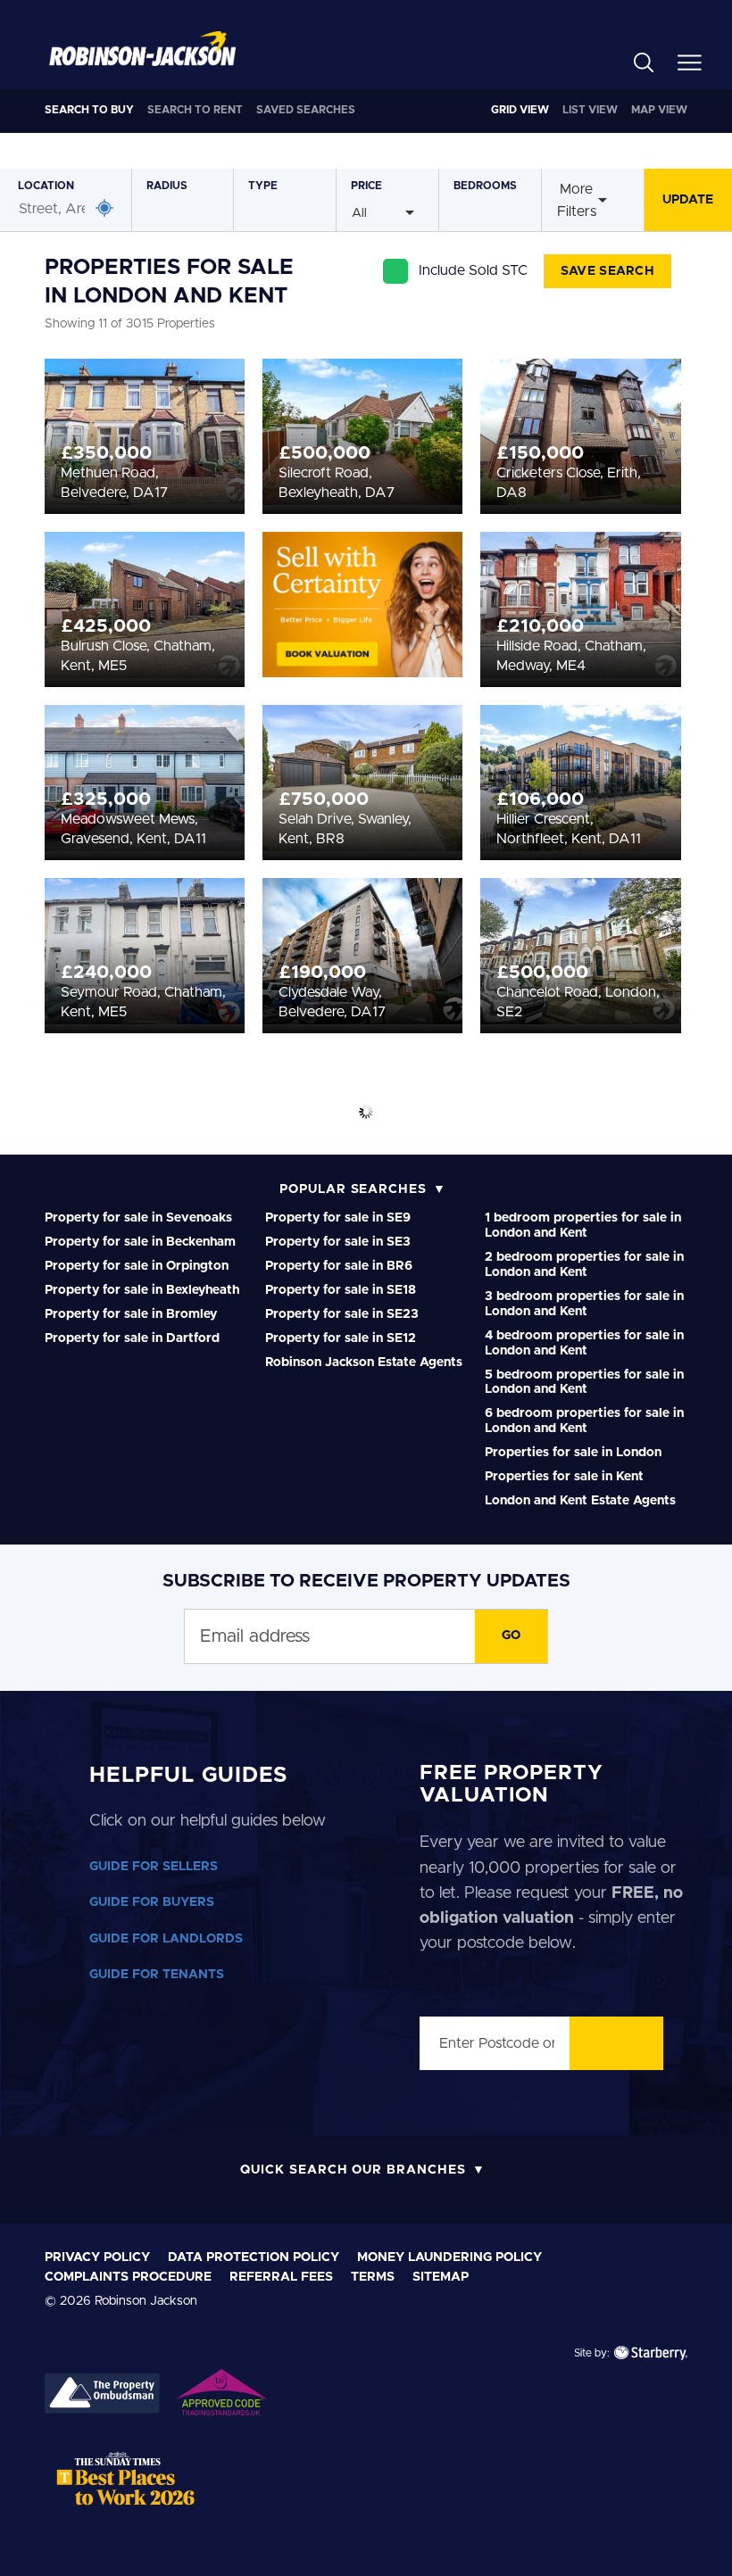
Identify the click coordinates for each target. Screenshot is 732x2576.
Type (263, 186)
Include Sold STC (489, 270)
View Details (145, 429)
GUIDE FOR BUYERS (152, 1902)
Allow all (597, 1509)
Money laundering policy (449, 2257)
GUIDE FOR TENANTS (157, 1975)
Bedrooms (485, 186)
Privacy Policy (97, 2257)
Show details (636, 1453)
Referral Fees (281, 2277)
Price (366, 186)
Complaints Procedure (128, 2277)
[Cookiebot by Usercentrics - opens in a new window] (633, 1053)
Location (46, 186)
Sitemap (441, 2277)
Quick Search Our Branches (353, 2170)
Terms (373, 2277)
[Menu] (690, 62)
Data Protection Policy (254, 2257)
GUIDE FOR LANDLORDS (166, 1939)
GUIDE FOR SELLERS (154, 1867)
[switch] (276, 1387)
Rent (195, 110)
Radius (167, 186)
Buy (89, 110)
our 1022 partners (131, 1145)
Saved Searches (306, 110)
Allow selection (363, 1509)
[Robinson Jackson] (142, 49)
